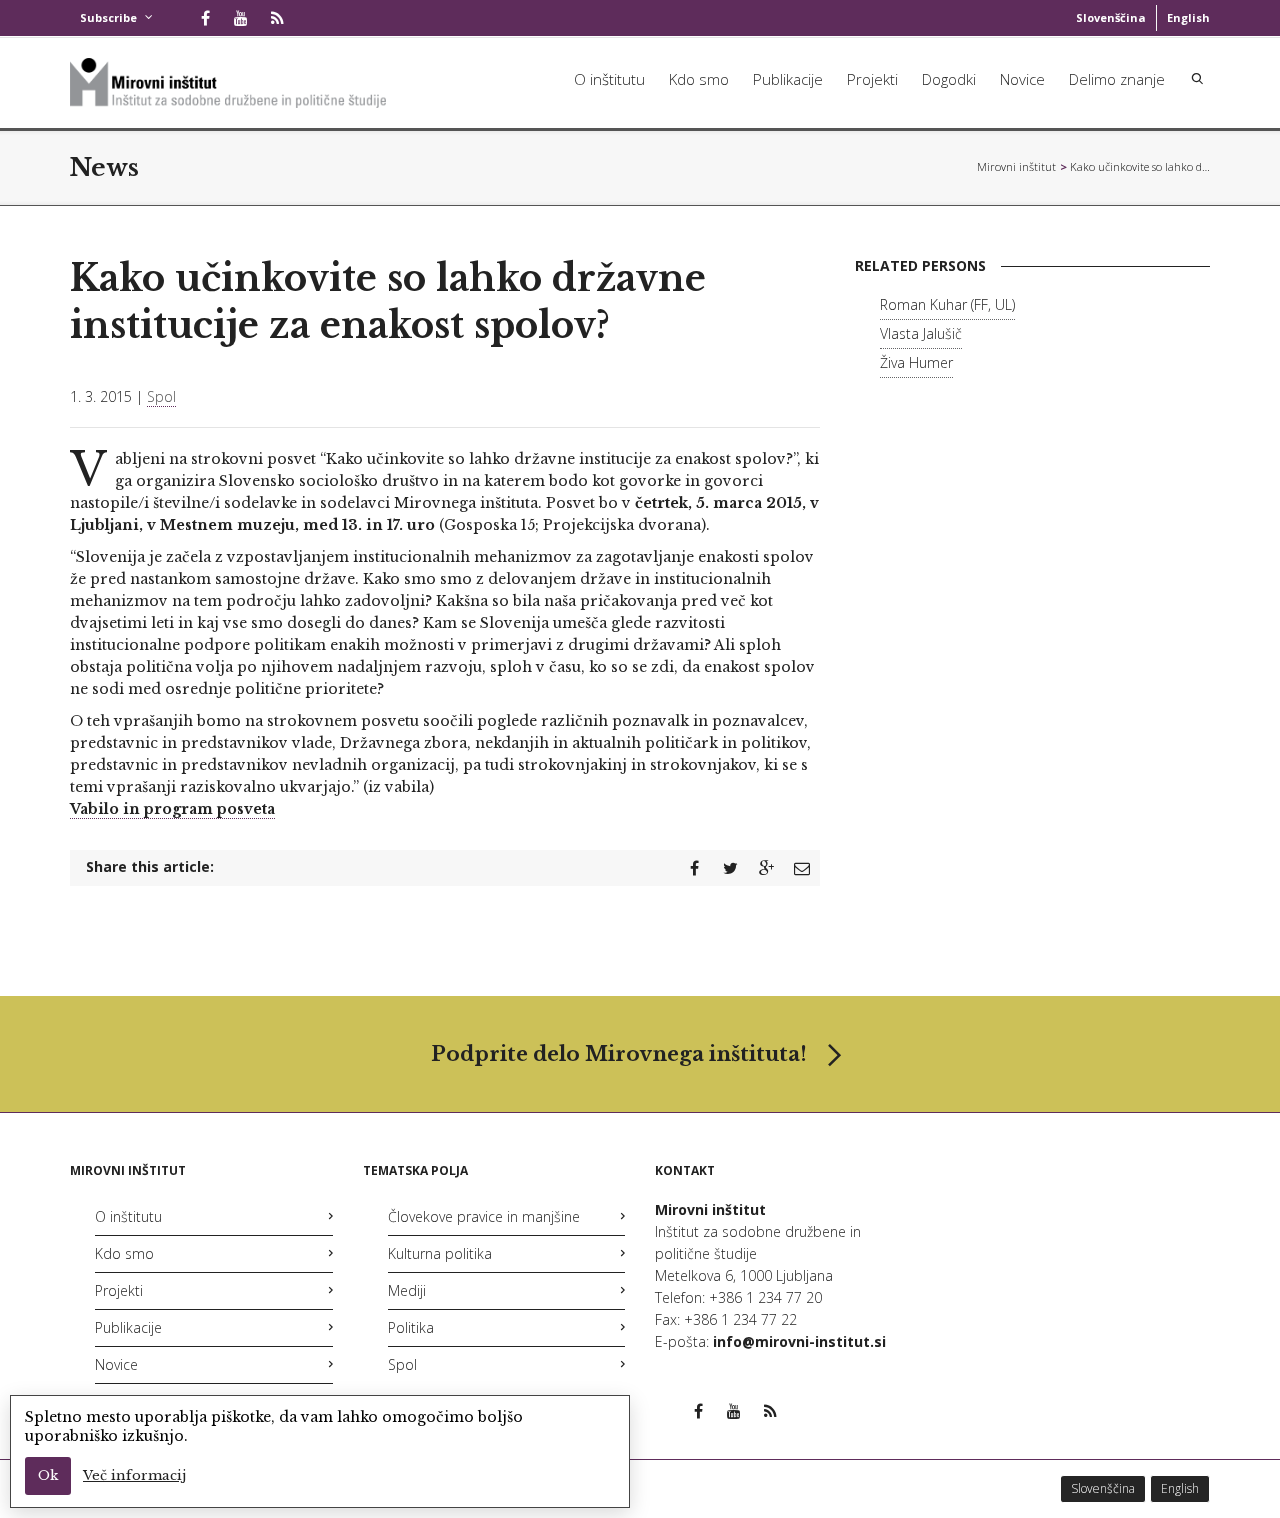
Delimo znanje (1117, 79)
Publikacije (788, 79)
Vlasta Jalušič (921, 333)
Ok (48, 1475)
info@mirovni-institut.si (799, 1341)
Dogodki (949, 79)
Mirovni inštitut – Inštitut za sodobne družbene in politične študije (1017, 166)
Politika (411, 1327)
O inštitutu (609, 79)
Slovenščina (1111, 17)
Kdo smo (699, 79)
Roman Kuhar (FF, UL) (947, 304)
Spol (161, 396)
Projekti (872, 79)
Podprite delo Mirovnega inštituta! (619, 1054)
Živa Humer (916, 362)
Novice (1022, 79)
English (1188, 17)
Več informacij (134, 1475)
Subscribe (108, 17)
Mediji (407, 1290)
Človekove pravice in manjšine (484, 1216)
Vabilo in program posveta (172, 809)
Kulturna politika (440, 1253)
